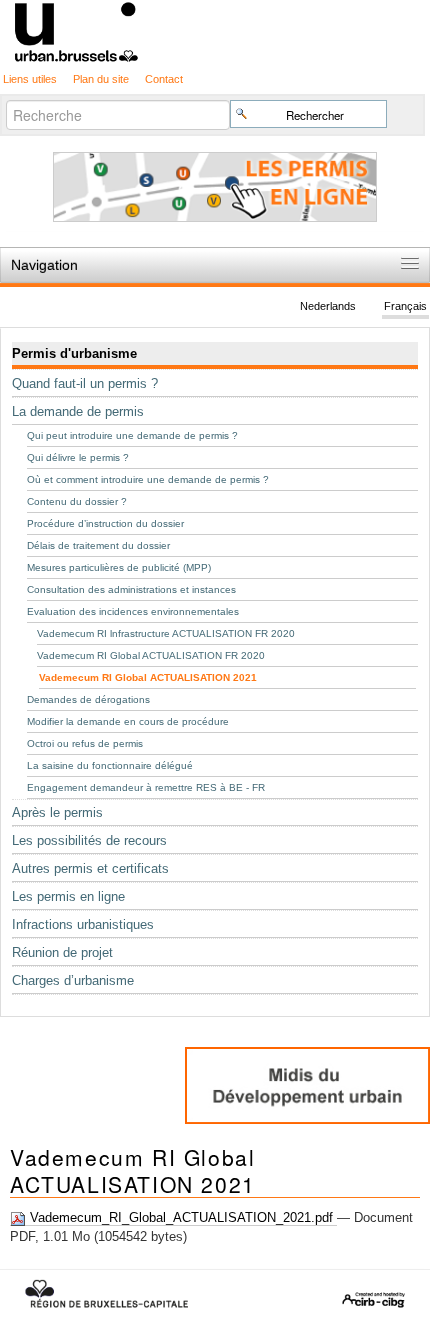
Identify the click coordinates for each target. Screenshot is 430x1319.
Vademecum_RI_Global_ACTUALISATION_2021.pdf (181, 1217)
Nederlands (328, 307)
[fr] (215, 30)
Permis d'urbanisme (74, 353)
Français (405, 307)
